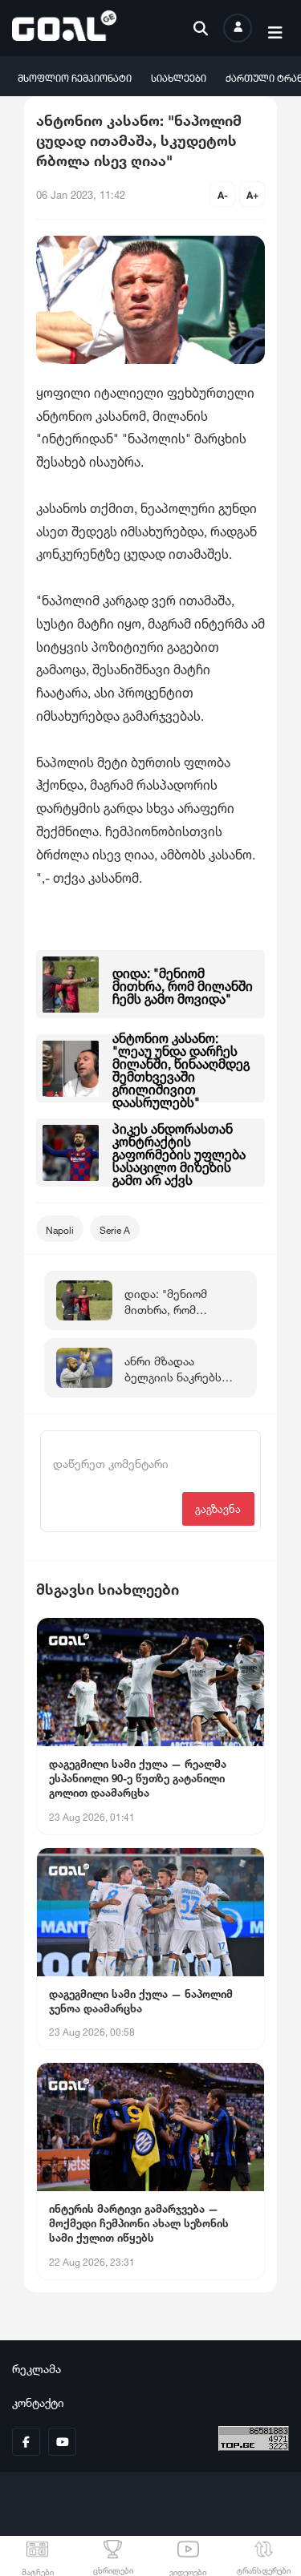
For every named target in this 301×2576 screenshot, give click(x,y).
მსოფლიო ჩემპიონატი (75, 77)
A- (223, 194)
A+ (252, 194)
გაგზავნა (218, 1508)
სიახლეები (179, 77)
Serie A (115, 1229)
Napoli (60, 1229)
